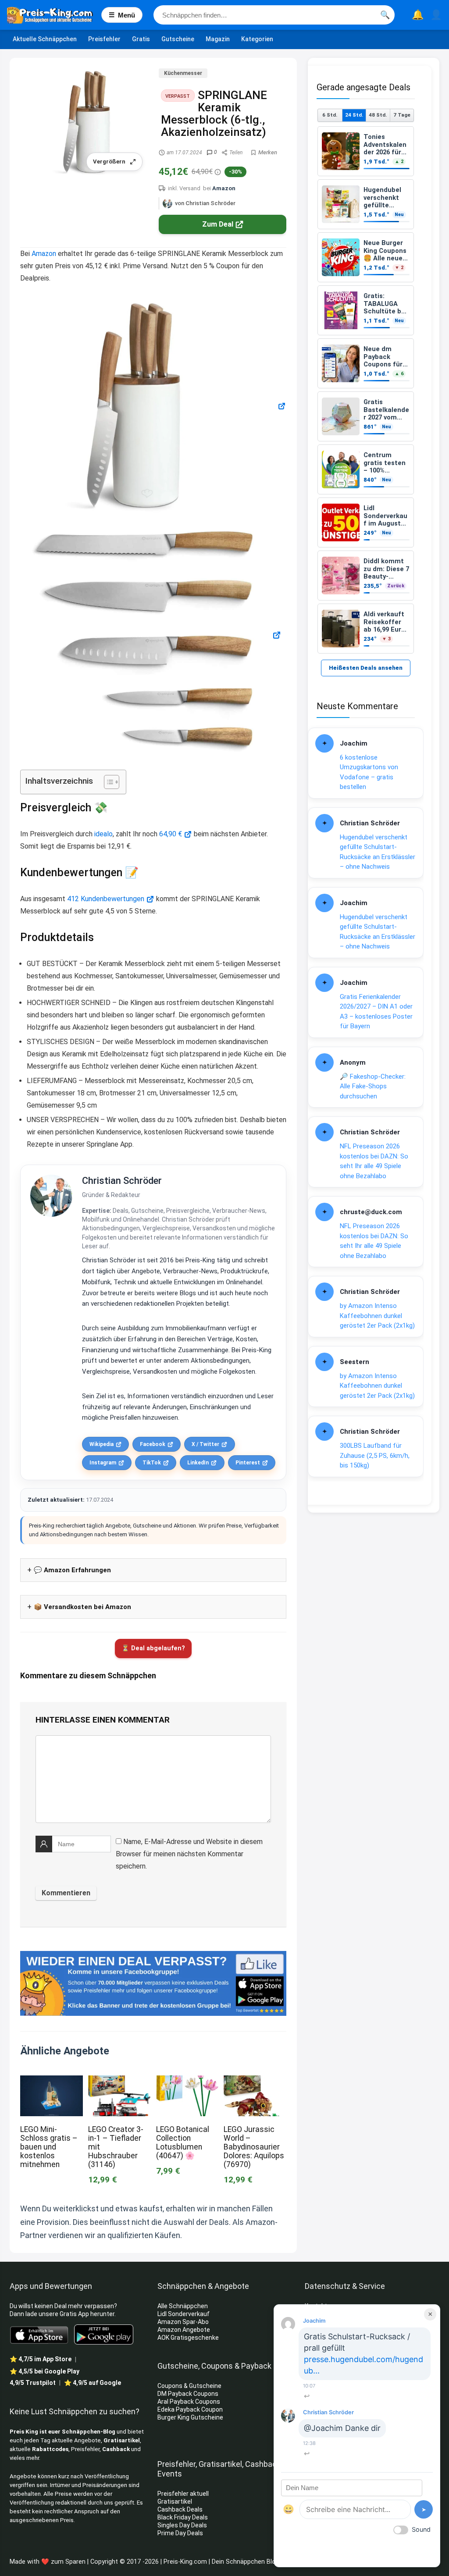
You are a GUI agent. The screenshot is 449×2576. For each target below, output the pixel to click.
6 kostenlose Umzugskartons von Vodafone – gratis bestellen (369, 772)
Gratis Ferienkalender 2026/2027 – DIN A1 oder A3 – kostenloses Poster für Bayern (376, 1012)
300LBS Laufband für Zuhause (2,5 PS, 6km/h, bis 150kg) (375, 1455)
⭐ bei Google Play (45, 2371)
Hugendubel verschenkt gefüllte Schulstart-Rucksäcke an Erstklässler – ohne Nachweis (378, 852)
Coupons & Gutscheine (189, 2386)
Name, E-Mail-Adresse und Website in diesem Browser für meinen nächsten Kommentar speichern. (189, 1854)
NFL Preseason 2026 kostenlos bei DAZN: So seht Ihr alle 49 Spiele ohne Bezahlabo (374, 1161)
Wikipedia (102, 1444)
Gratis (141, 39)
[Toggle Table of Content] (107, 782)
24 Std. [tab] (354, 115)
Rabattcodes (50, 2449)
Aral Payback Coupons (189, 2402)
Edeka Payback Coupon (190, 2409)
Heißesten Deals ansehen (366, 668)
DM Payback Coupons (188, 2394)
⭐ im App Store (41, 2359)
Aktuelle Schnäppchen (45, 39)
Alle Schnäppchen (183, 2306)
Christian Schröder (122, 1181)
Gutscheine (178, 39)
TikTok (152, 1463)
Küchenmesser (183, 73)
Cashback (116, 2449)
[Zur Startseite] (54, 15)
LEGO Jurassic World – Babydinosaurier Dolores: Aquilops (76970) (254, 2147)
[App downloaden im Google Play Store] (104, 2335)
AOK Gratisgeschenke (188, 2338)
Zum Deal (218, 224)
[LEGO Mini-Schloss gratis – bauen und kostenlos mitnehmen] (51, 2081)
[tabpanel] (366, 390)
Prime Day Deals (180, 2533)
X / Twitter (205, 1444)
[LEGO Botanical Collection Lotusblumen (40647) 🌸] (187, 2081)
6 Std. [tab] (330, 115)
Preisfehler (104, 39)
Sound (421, 2529)
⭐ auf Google (93, 2383)
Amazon (224, 188)
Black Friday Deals (183, 2517)
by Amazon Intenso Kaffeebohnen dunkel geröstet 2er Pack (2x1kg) (377, 1316)
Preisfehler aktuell (183, 2494)
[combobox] (274, 15)
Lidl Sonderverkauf (184, 2314)
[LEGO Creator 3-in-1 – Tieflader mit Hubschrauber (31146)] (119, 2081)
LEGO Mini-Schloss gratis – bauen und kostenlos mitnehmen (49, 2147)
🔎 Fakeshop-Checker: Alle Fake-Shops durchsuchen (373, 1086)
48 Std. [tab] (378, 115)
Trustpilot (33, 2383)
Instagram (103, 1463)
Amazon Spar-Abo (183, 2322)
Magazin (218, 39)
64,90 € (171, 834)
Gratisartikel (122, 2440)
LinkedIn (198, 1463)
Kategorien (257, 39)
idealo (103, 834)
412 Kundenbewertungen (106, 899)
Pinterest (248, 1463)
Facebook (153, 1444)
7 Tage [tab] (402, 115)
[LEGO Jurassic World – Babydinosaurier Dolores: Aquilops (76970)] (255, 2081)
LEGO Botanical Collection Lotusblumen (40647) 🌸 (183, 2143)
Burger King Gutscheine (190, 2417)
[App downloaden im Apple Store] (39, 2334)
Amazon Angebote (184, 2330)
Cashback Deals (180, 2509)
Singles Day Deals (182, 2525)
